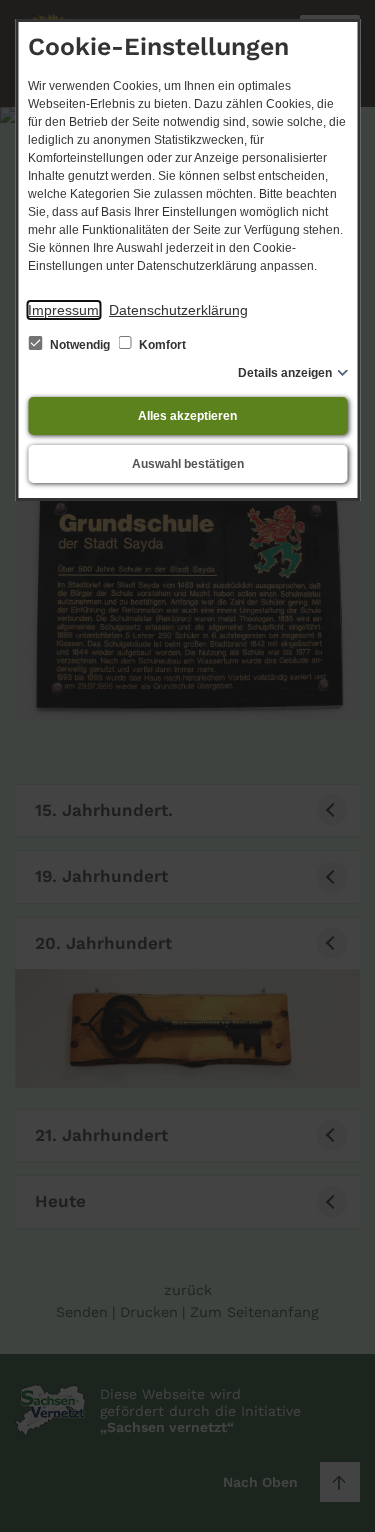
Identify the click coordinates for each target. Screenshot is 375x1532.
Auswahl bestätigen (188, 464)
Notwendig (80, 345)
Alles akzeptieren (187, 416)
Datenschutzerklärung (178, 310)
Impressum (63, 310)
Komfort (161, 345)
